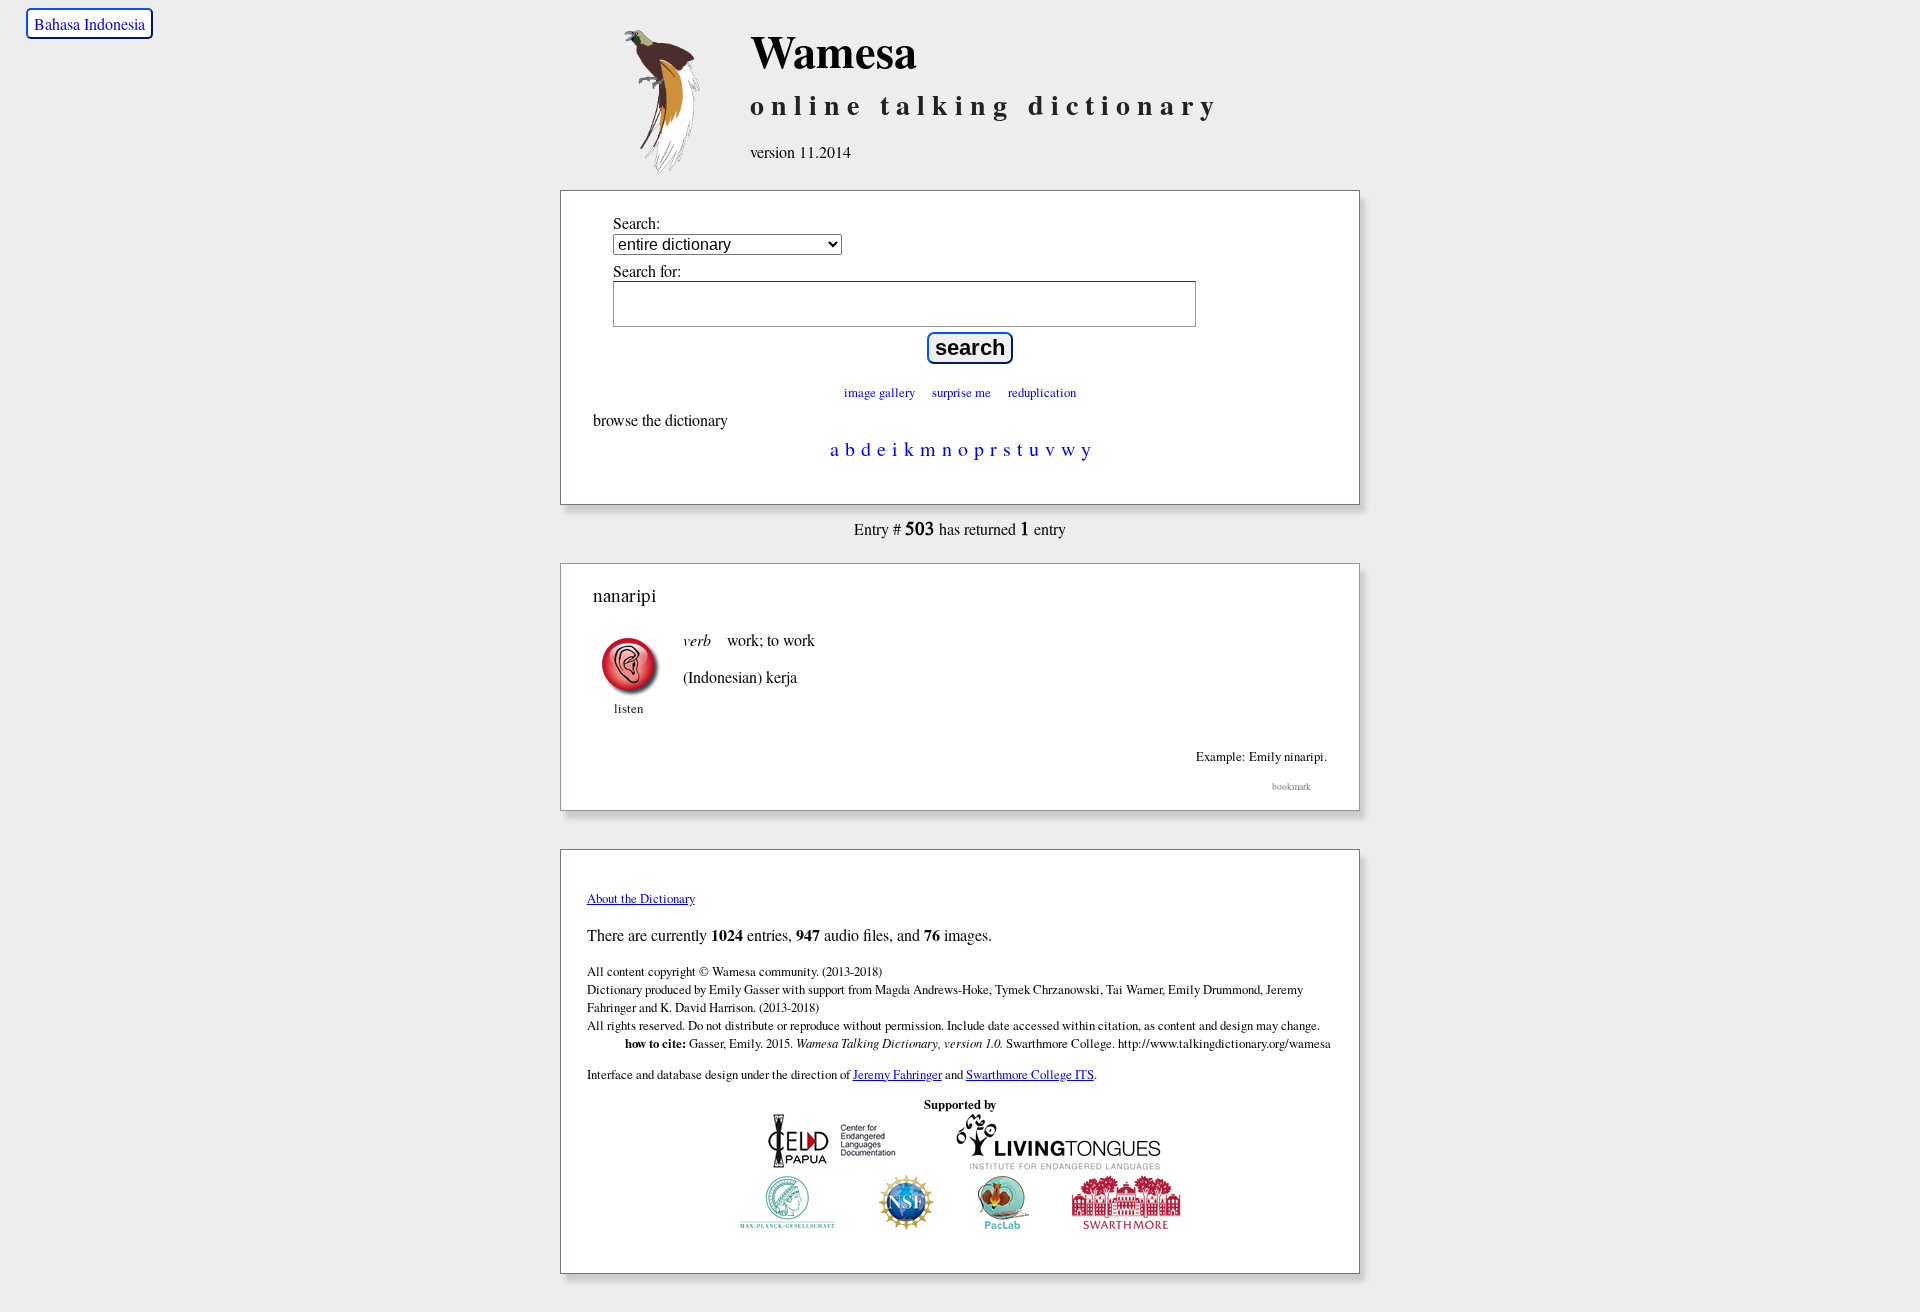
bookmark (1291, 786)
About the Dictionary (641, 898)
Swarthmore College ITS (1030, 1074)
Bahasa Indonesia (89, 23)
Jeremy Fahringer (897, 1074)
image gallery (879, 392)
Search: (636, 222)
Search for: (647, 270)
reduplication (1042, 392)
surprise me (961, 392)
